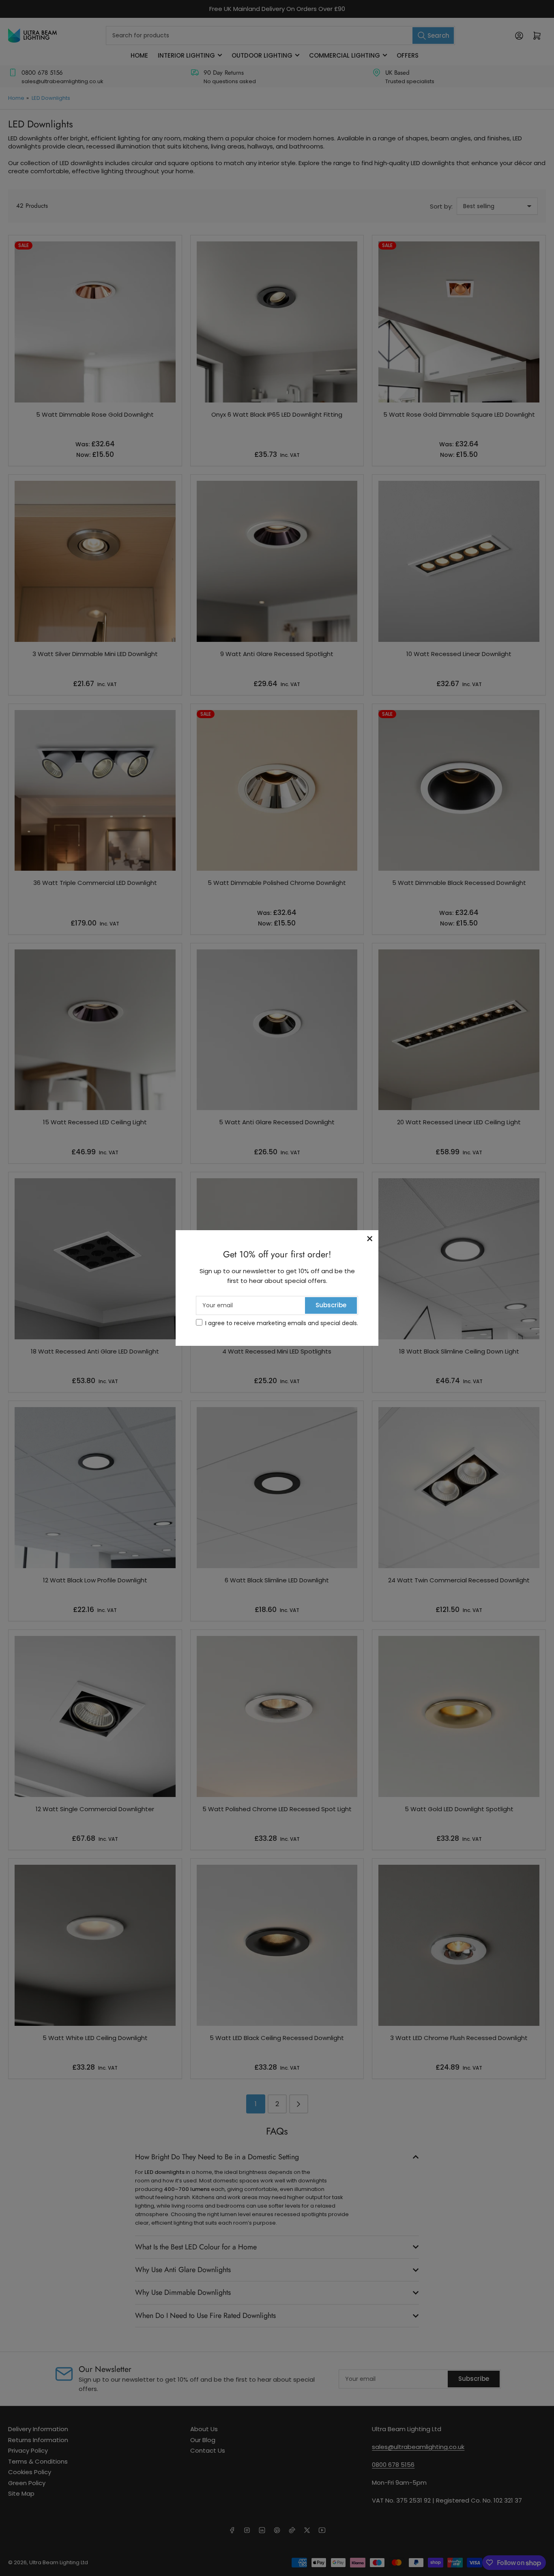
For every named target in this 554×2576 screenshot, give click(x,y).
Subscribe (331, 1305)
